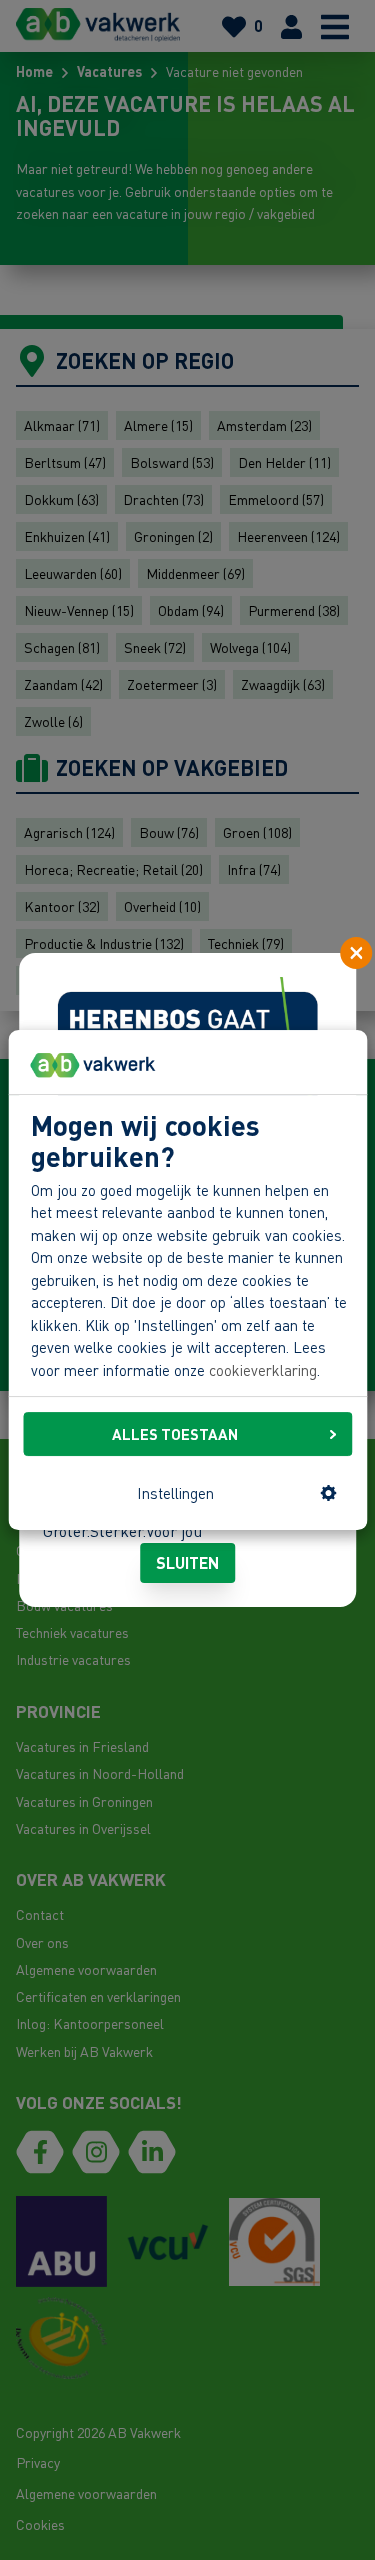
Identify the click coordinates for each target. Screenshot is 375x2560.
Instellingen (175, 1493)
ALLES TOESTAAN (175, 1434)
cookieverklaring (263, 1370)
